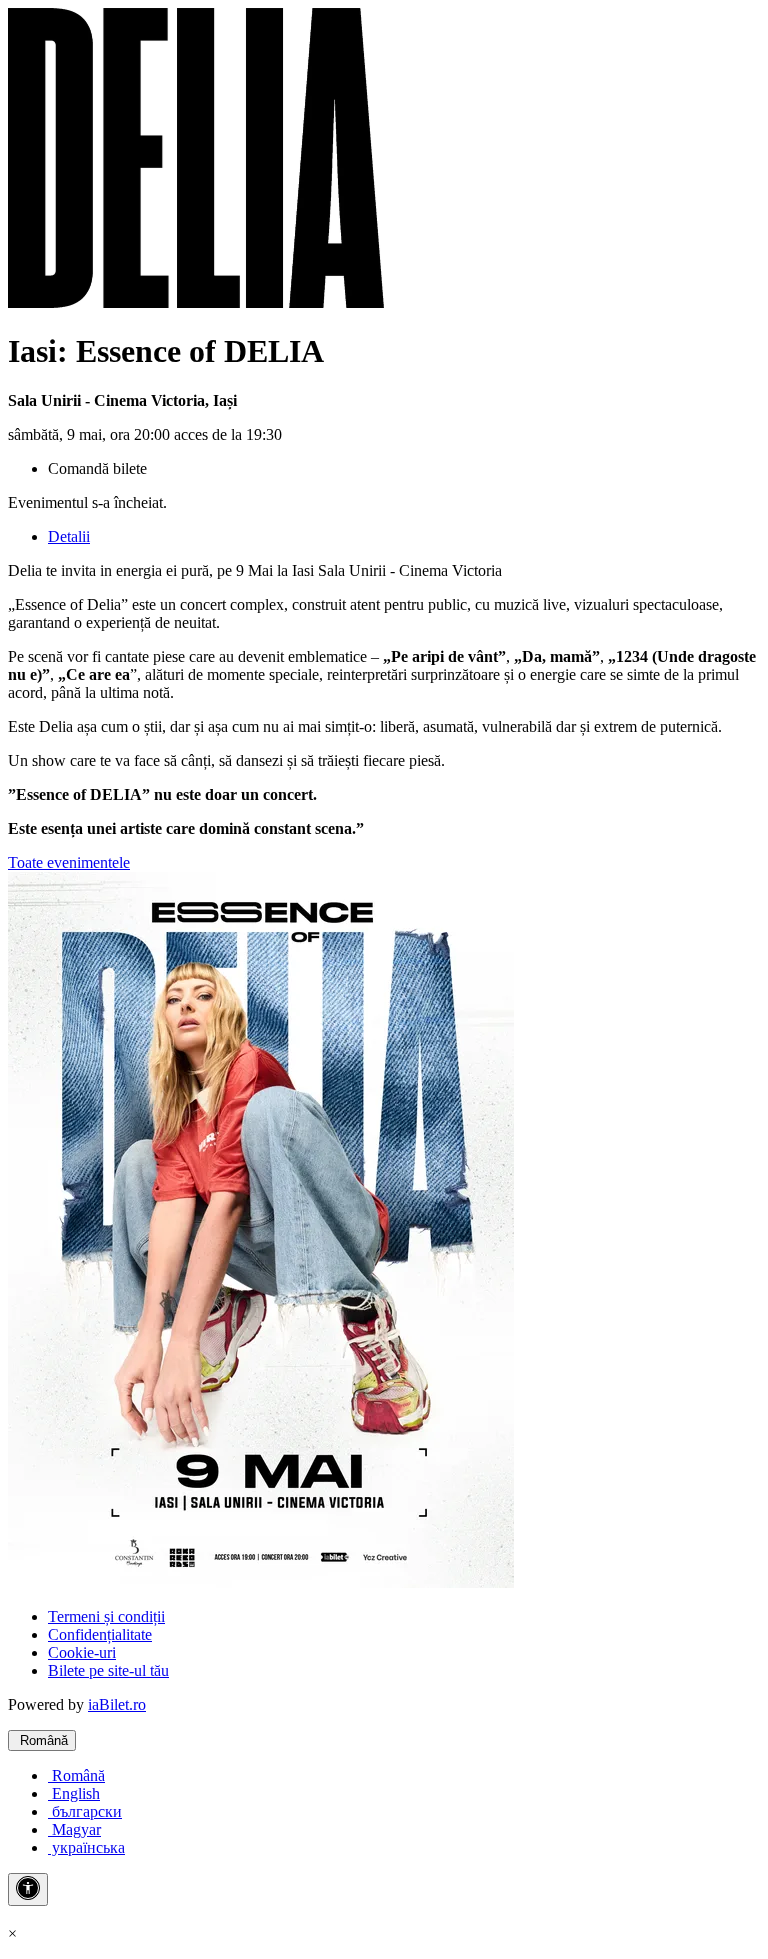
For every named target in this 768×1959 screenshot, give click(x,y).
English (74, 1793)
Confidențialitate (100, 1634)
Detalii (69, 536)
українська (86, 1847)
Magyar (74, 1829)
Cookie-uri (82, 1652)
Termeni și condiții (106, 1616)
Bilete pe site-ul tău (108, 1670)
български (85, 1811)
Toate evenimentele (69, 862)
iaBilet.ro (117, 1704)
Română (42, 1740)
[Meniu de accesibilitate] (28, 1889)
